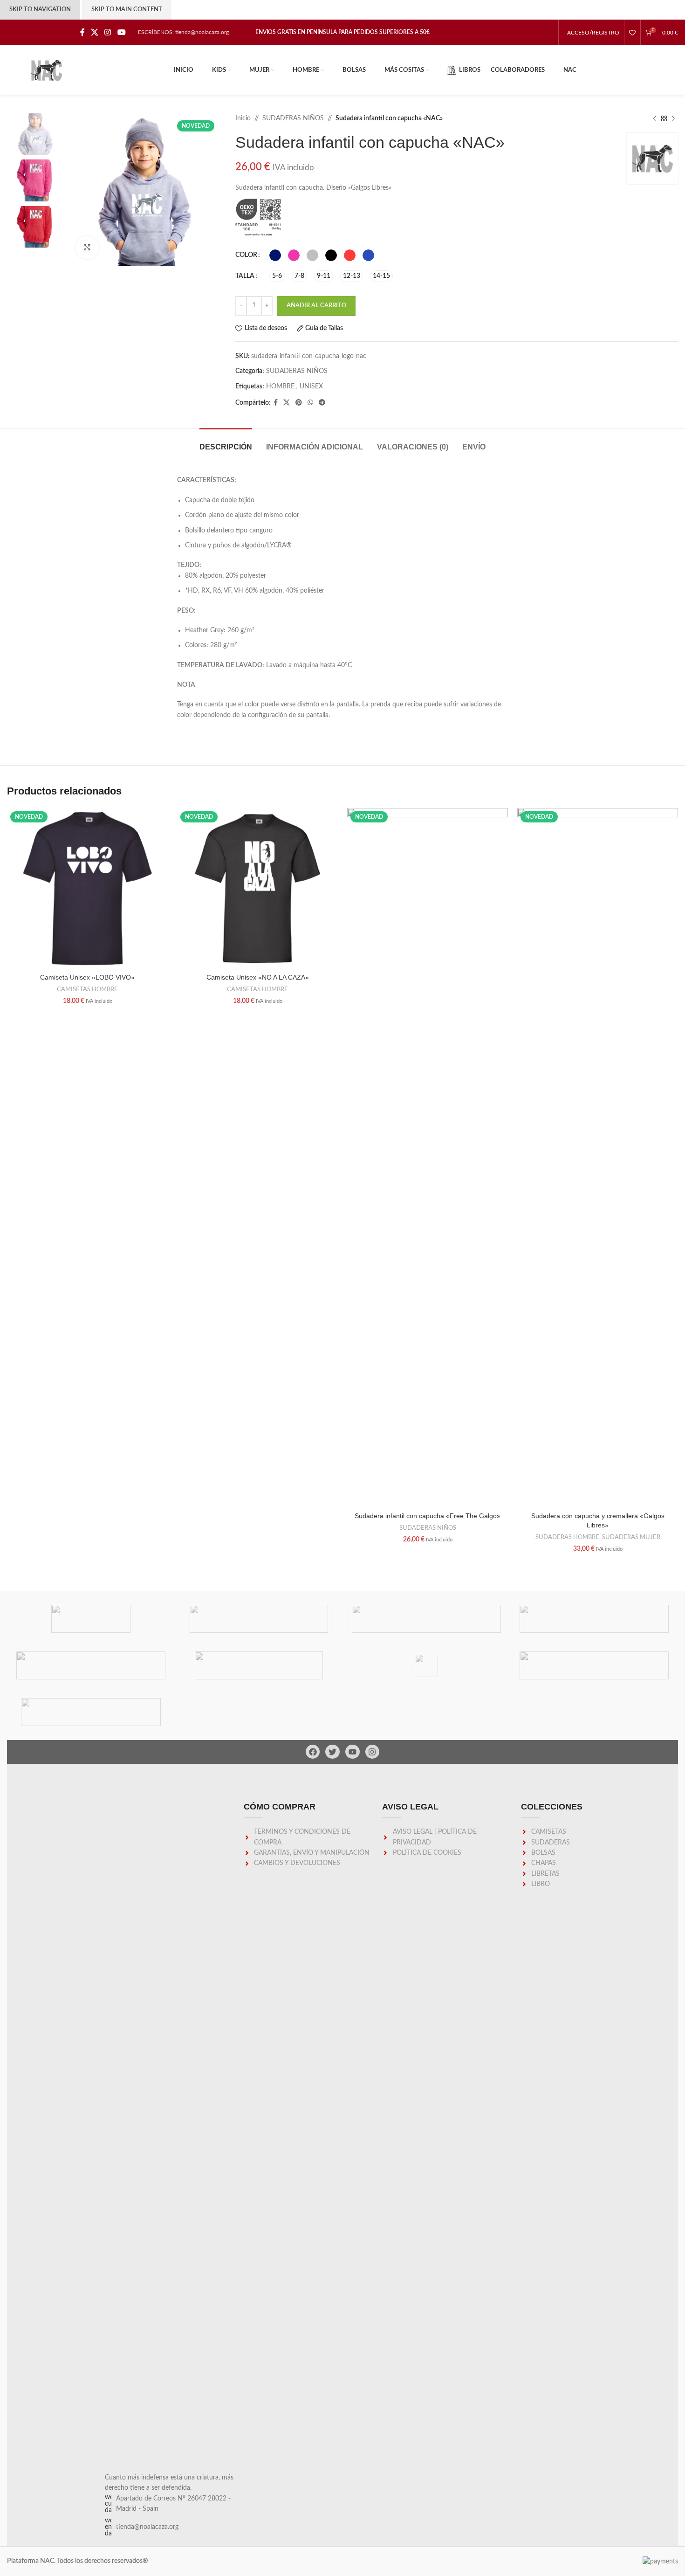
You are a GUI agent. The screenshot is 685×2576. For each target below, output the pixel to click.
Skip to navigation (40, 10)
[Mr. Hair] (91, 1665)
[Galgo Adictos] (594, 1665)
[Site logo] (47, 70)
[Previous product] (655, 118)
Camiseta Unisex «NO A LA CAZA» (258, 977)
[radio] (275, 255)
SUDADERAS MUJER (631, 1537)
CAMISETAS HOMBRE (87, 989)
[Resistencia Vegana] (426, 1619)
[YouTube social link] (121, 32)
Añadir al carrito (316, 306)
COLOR (246, 255)
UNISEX (311, 387)
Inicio (243, 118)
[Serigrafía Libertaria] (259, 1619)
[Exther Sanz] (91, 1712)
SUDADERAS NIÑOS (293, 118)
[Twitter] (332, 1752)
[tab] (226, 442)
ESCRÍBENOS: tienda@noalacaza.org (183, 32)
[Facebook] (313, 1752)
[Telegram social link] (322, 403)
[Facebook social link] (82, 32)
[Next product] (673, 118)
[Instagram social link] (108, 32)
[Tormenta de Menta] (91, 1619)
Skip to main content (127, 10)
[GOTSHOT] (426, 1665)
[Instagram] (373, 1752)
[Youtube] (353, 1752)
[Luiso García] (259, 1665)
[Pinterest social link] (299, 403)
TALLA (245, 276)
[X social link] (94, 32)
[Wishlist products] (632, 33)
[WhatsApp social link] (310, 403)
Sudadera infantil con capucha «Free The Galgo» (428, 1516)
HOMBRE (280, 387)
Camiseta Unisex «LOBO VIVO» (87, 977)
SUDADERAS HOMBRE (567, 1537)
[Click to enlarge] (87, 248)
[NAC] (594, 1619)
